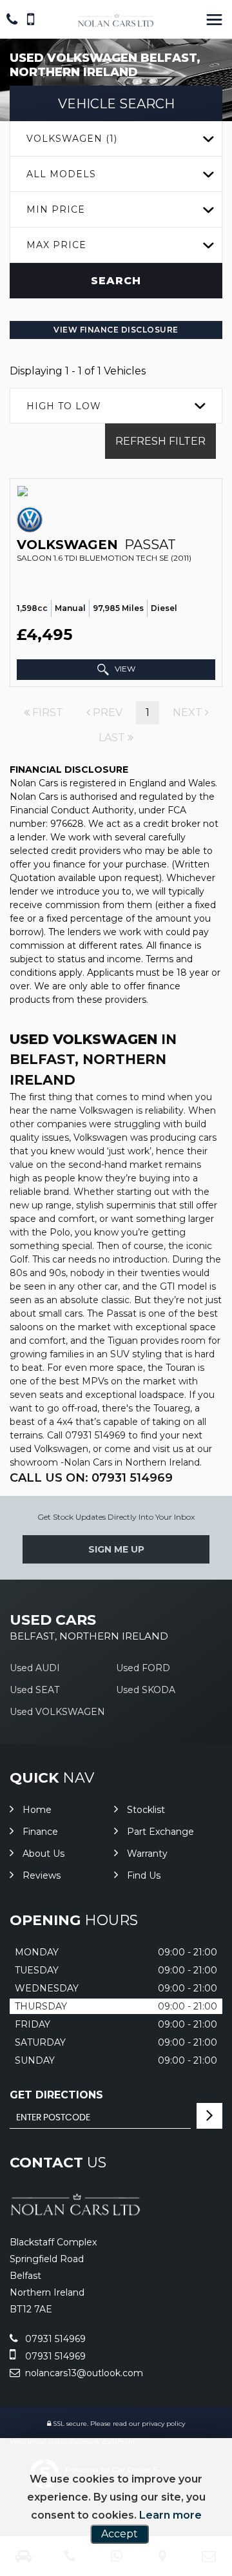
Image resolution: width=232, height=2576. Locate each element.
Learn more (170, 2515)
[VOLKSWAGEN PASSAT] (116, 491)
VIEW (124, 669)
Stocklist (146, 1810)
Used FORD (143, 1668)
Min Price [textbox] (56, 209)
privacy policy (163, 2424)
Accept (120, 2534)
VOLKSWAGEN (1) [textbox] (72, 139)
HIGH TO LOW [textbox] (64, 406)
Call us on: (91, 1478)
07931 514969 (54, 2339)
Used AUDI (35, 1668)
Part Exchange (160, 1832)
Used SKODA (146, 1690)
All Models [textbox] (61, 174)
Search (116, 281)
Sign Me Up (116, 1549)
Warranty (147, 1854)
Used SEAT (34, 1690)
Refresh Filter (160, 441)
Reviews (42, 1875)
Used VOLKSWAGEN (57, 1712)
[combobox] (116, 139)
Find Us (144, 1875)
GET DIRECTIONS (56, 2095)
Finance (40, 1832)
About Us (43, 1854)
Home (37, 1810)
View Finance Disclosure (116, 330)
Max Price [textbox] (56, 245)
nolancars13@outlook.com (83, 2373)
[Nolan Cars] (116, 21)
